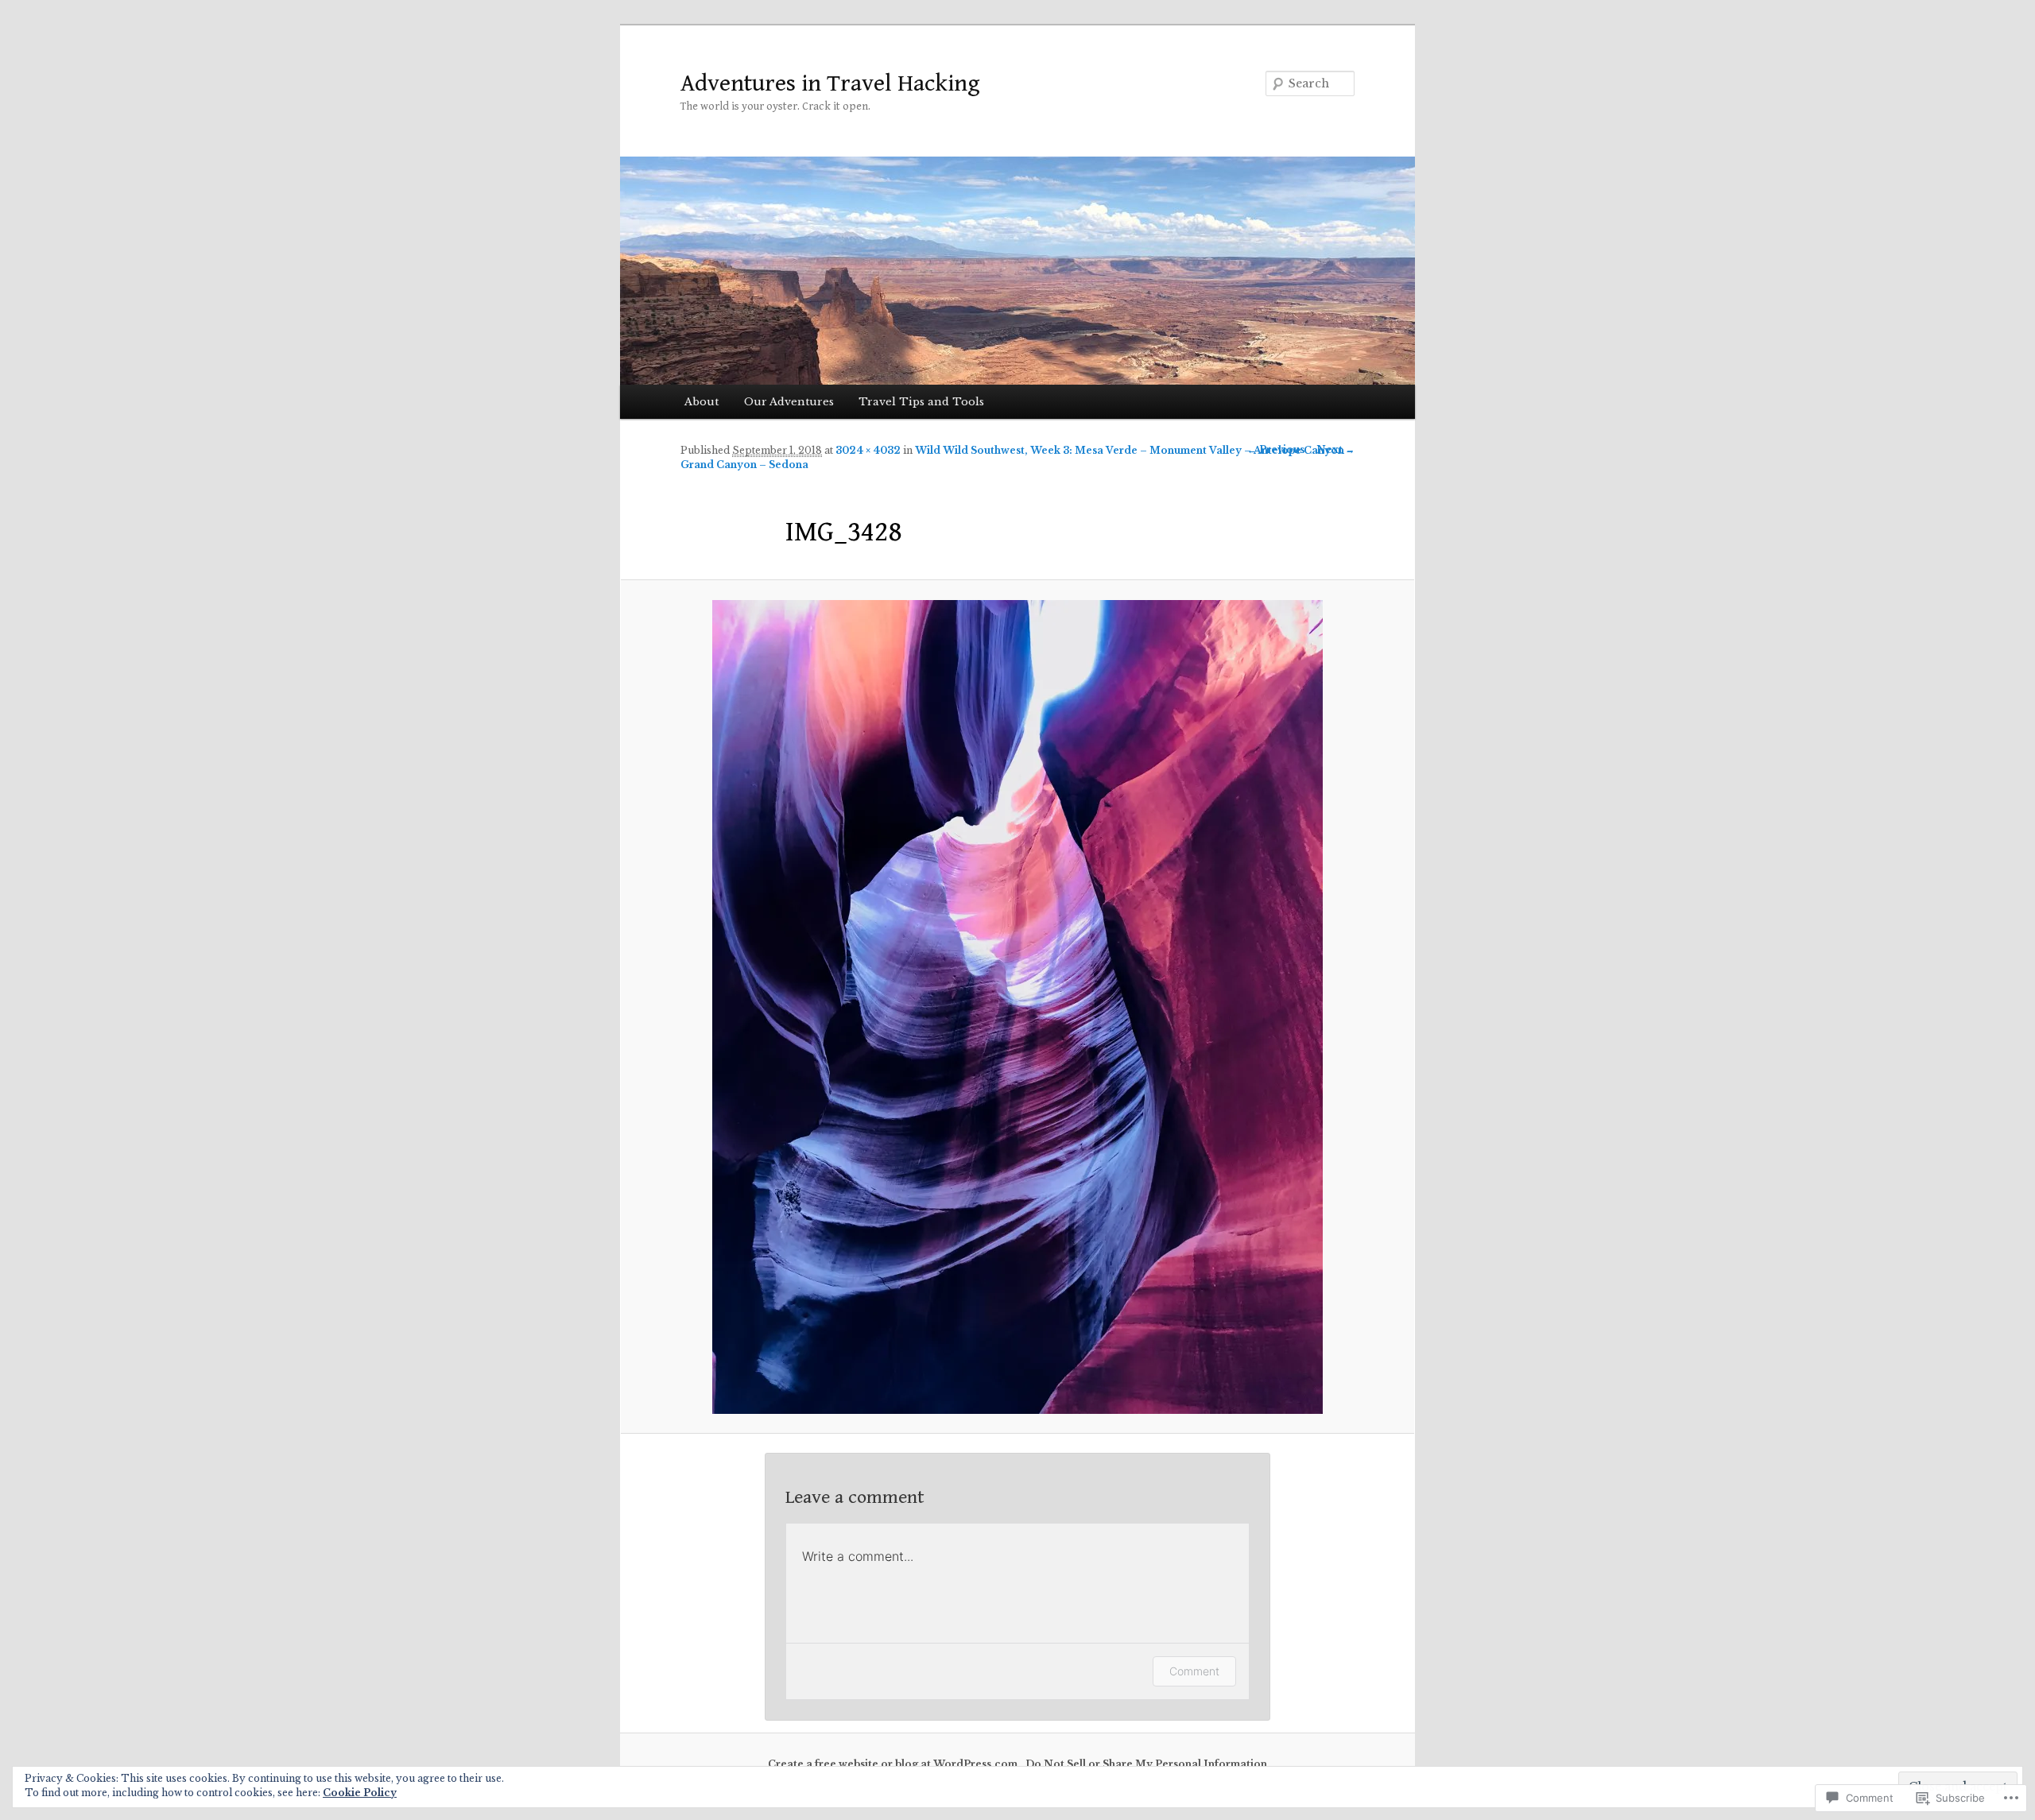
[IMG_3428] (1017, 1007)
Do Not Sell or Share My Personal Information (1146, 1764)
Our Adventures (789, 402)
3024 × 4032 (868, 450)
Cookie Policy (360, 1793)
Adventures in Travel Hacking (830, 83)
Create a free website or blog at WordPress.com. (894, 1764)
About (702, 402)
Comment (1194, 1671)
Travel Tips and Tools (921, 402)
